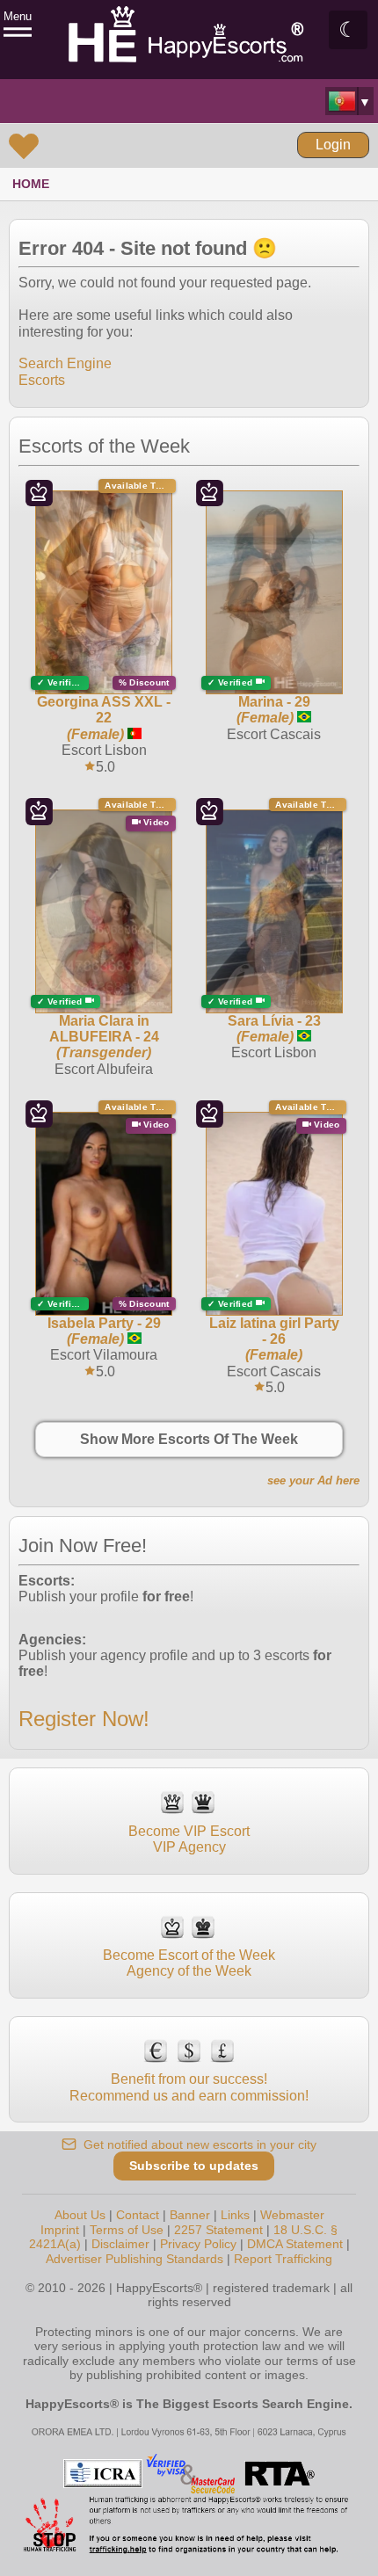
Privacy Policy (198, 2244)
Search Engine (65, 363)
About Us (80, 2215)
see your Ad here (313, 1480)
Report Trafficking (283, 2259)
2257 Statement (218, 2230)
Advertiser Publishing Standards (134, 2259)
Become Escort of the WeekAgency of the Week (189, 1963)
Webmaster (292, 2215)
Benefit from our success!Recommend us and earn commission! (189, 2087)
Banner (190, 2215)
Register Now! (84, 1719)
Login (333, 145)
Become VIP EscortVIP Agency (189, 1839)
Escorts (42, 380)
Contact (138, 2215)
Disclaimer (120, 2244)
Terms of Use (127, 2230)
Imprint (60, 2230)
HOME (31, 184)
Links (235, 2215)
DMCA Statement (295, 2244)
